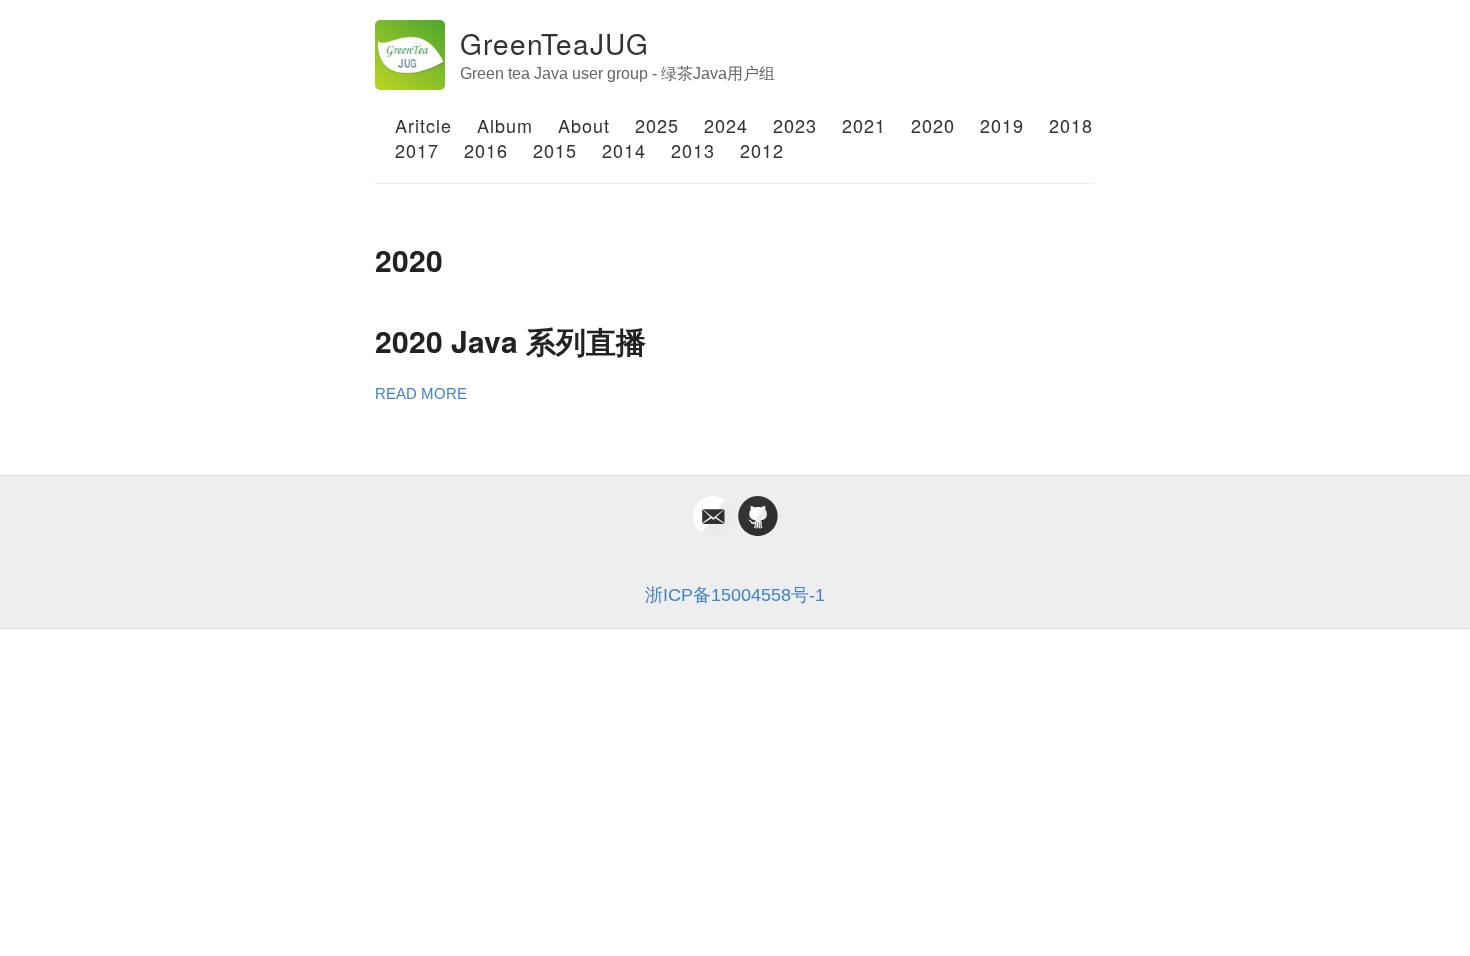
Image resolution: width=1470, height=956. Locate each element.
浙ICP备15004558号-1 (735, 595)
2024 (726, 125)
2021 (864, 125)
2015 (555, 150)
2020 (933, 125)
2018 (1071, 125)
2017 (417, 150)
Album (505, 125)
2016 (486, 150)
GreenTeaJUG (554, 43)
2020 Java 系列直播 (510, 340)
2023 (795, 125)
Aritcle (423, 125)
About (584, 125)
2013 (693, 150)
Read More (421, 393)
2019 (1002, 125)
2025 (657, 125)
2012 (762, 150)
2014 (624, 150)
